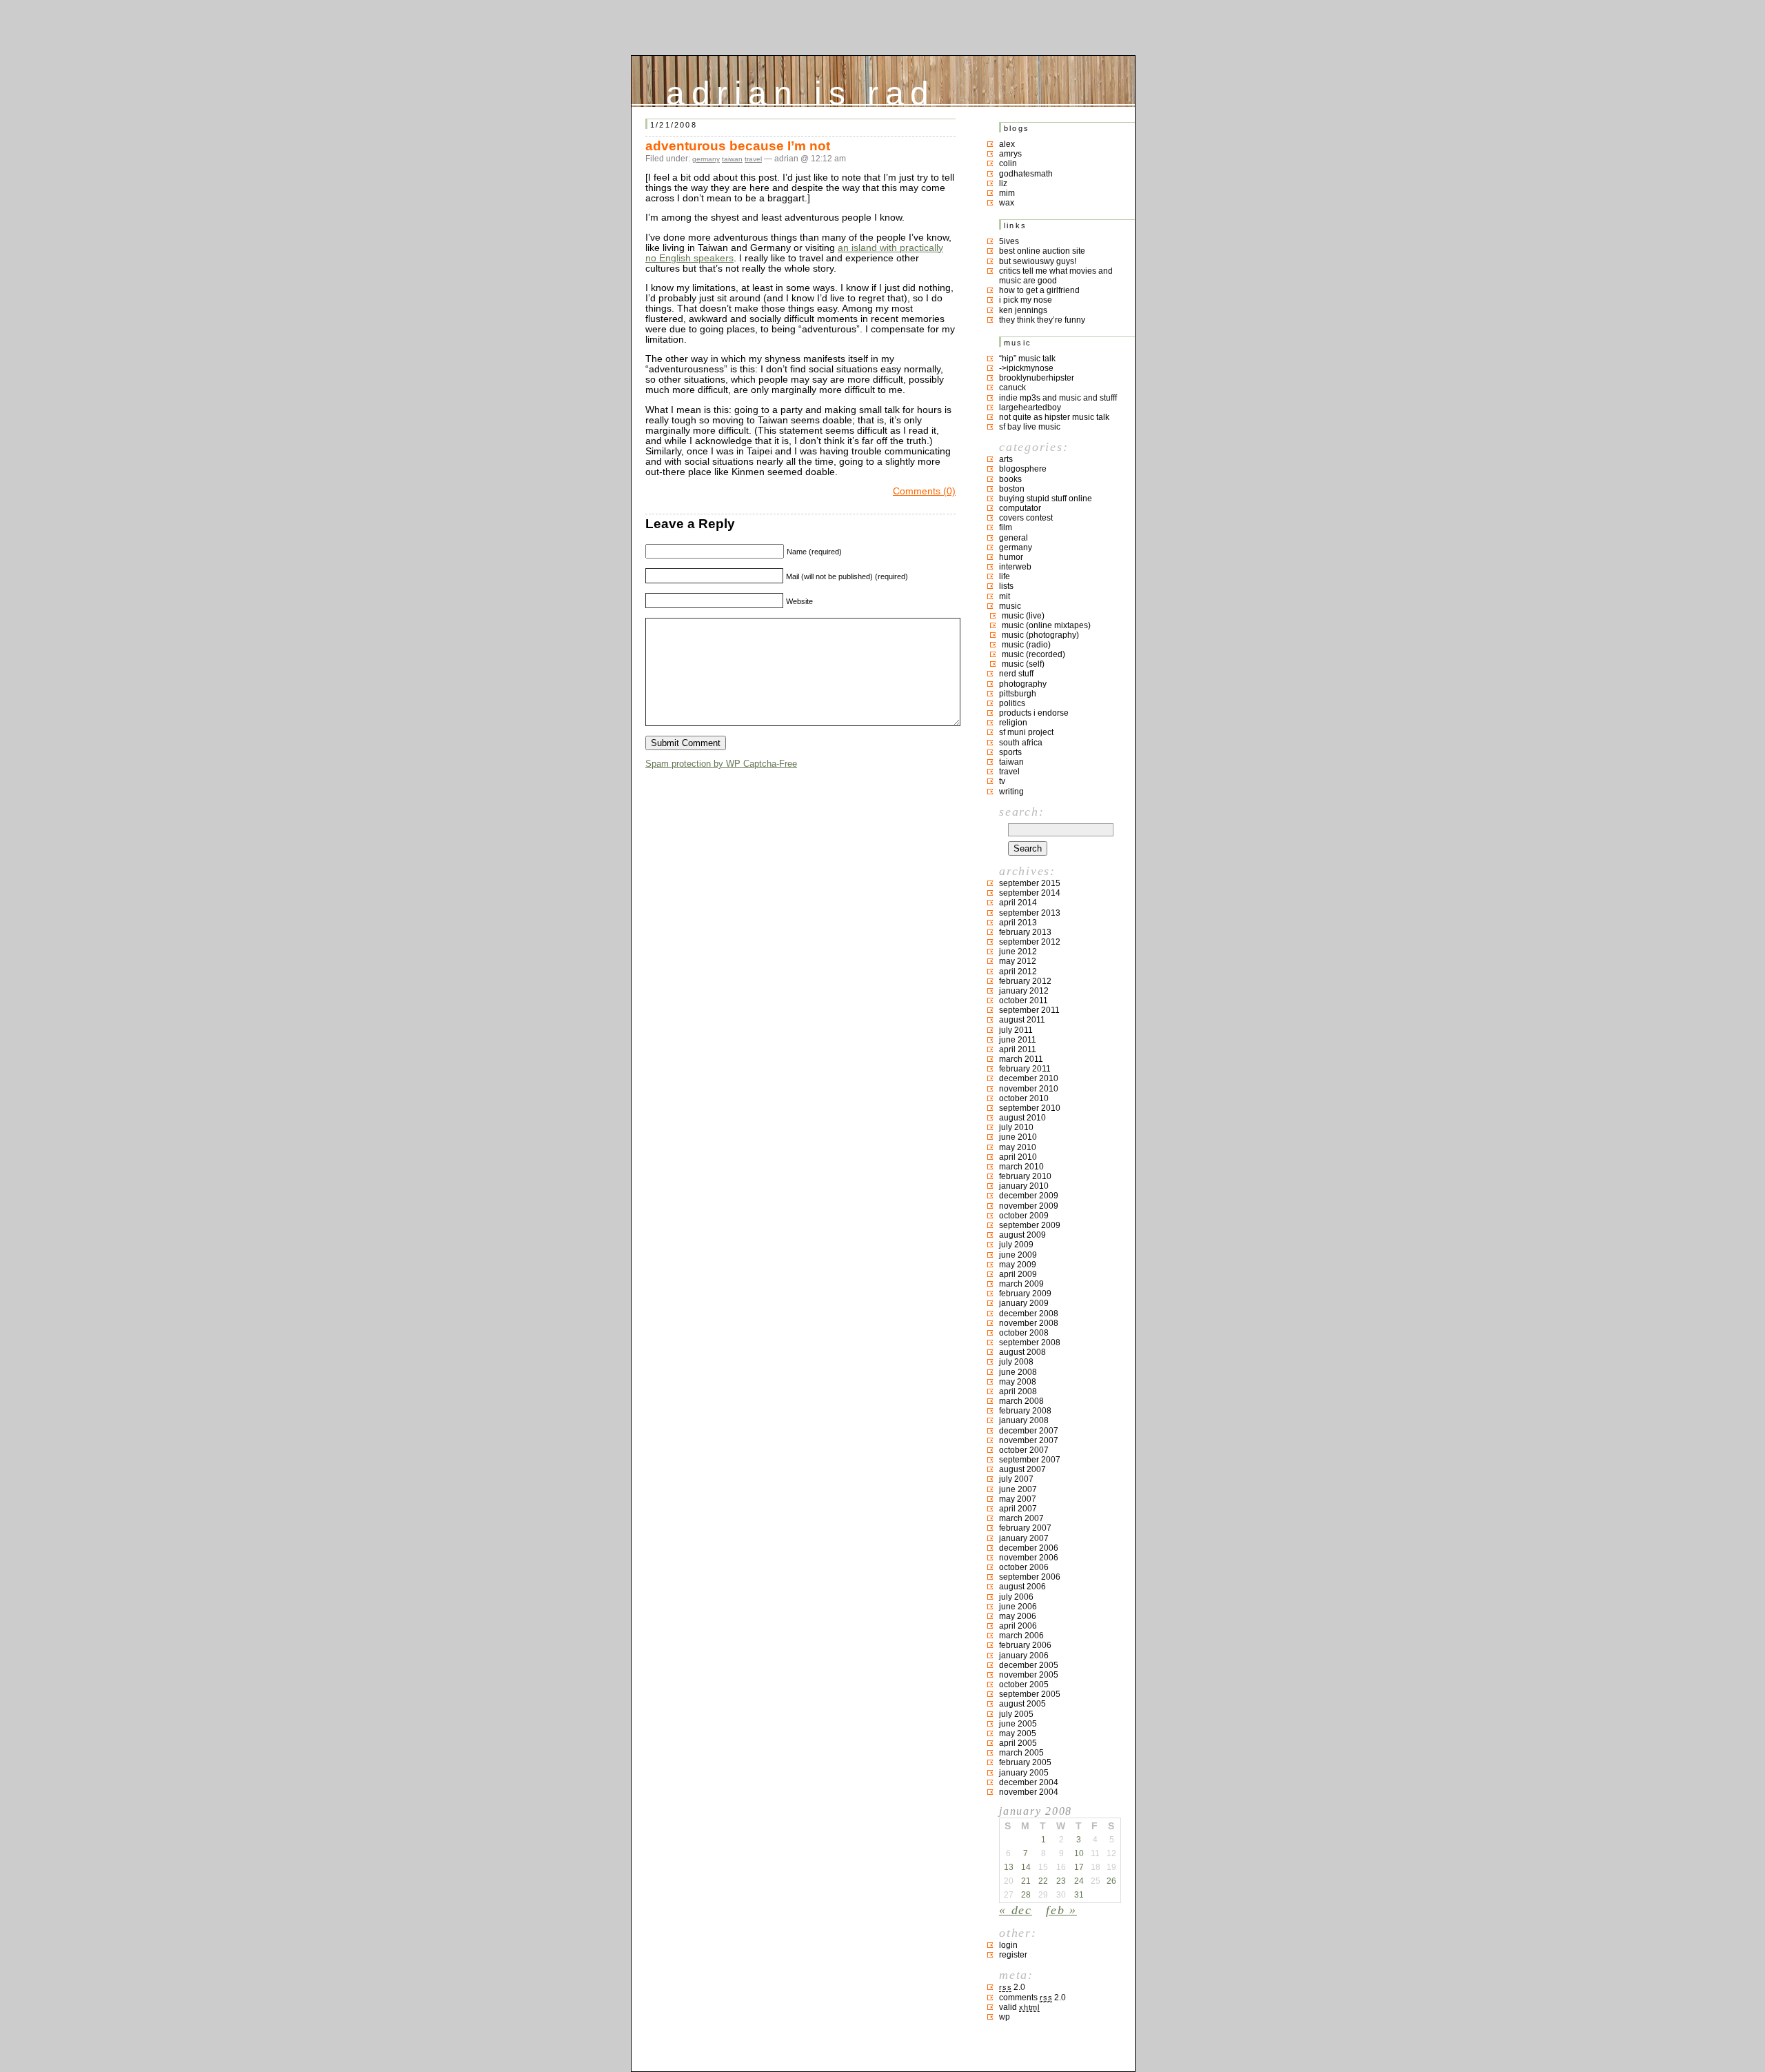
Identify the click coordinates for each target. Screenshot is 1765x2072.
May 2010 (1018, 1147)
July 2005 (1016, 1714)
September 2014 (1030, 893)
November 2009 (1029, 1206)
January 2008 (1024, 1420)
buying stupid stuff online (1046, 499)
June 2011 (1018, 1040)
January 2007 (1024, 1538)
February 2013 (1025, 932)
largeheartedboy (1030, 408)
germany (706, 159)
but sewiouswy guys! (1038, 261)
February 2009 (1025, 1294)
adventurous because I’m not (738, 146)
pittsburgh (1018, 694)
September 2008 (1030, 1342)
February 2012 (1025, 981)
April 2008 (1018, 1391)
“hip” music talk (1027, 359)
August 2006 (1022, 1587)
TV (1002, 781)
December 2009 (1029, 1196)
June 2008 (1018, 1372)
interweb (1015, 567)
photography (1023, 684)
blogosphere (1023, 469)
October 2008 (1024, 1333)
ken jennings (1023, 310)
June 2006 (1018, 1607)
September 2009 (1030, 1225)
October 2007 (1024, 1450)
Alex (1007, 144)
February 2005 (1025, 1762)
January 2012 (1024, 991)
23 (1061, 1881)
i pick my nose (1026, 300)
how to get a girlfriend (1039, 290)
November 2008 (1029, 1323)
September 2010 (1030, 1108)
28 (1026, 1895)
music (1010, 606)
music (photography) (1040, 635)
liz (1003, 183)
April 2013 (1018, 923)
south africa (1021, 743)
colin (1008, 163)
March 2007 (1021, 1518)
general (1013, 538)
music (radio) (1026, 645)
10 (1079, 1853)
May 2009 (1018, 1265)
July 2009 (1016, 1245)
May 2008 (1018, 1382)
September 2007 (1030, 1460)
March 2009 (1021, 1284)
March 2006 (1021, 1636)
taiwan (732, 159)
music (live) (1023, 616)
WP (1005, 2017)
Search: (1021, 812)
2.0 (1012, 1987)
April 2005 (1018, 1743)
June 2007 (1018, 1489)
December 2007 (1029, 1431)
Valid (1019, 2007)
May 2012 (1018, 961)
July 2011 (1016, 1030)
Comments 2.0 (1032, 1998)
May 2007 (1018, 1499)
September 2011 (1029, 1010)
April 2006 (1018, 1626)
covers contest (1026, 518)
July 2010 (1016, 1127)
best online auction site (1042, 251)
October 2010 (1024, 1098)
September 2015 (1030, 883)
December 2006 (1029, 1548)
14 (1026, 1867)
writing (1011, 792)
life (1005, 576)
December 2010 (1029, 1078)
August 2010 (1022, 1118)
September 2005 (1030, 1694)
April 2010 (1018, 1157)
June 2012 (1018, 952)
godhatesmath (1026, 174)
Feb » (1061, 1910)
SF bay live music (1030, 427)
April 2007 (1018, 1509)
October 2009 (1024, 1216)
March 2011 (1021, 1059)
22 (1043, 1881)
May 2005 (1018, 1733)
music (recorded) (1033, 654)
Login (1008, 1945)
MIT (1005, 596)
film (1006, 527)
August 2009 (1022, 1235)
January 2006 (1024, 1656)
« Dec (1016, 1910)
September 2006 (1030, 1577)
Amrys (1010, 154)
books (1010, 479)
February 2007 (1025, 1528)
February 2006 (1025, 1645)
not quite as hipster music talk (1054, 417)
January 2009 (1024, 1303)
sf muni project (1026, 732)
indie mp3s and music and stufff (1058, 398)
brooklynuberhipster (1037, 378)
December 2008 (1029, 1314)
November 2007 (1029, 1440)
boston (1012, 489)
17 (1079, 1867)
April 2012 (1018, 972)
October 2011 (1023, 1000)
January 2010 (1024, 1186)
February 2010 (1025, 1176)
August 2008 (1022, 1352)
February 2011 (1025, 1069)
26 (1111, 1881)
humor (1011, 557)
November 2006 (1029, 1558)
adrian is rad (801, 90)
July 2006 (1016, 1597)
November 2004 (1029, 1792)
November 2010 (1029, 1089)
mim (1007, 193)
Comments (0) (924, 491)
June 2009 (1018, 1255)
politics (1012, 703)
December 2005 (1029, 1665)
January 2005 (1024, 1773)
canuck (1012, 388)
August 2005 (1022, 1704)
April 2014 (1018, 903)
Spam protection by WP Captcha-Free (721, 764)
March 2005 (1021, 1753)
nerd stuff (1016, 674)
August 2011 (1022, 1020)
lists (1006, 586)
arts (1006, 459)
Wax (1007, 203)
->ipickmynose (1026, 368)
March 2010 (1021, 1167)
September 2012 (1030, 942)
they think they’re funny (1042, 320)
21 (1026, 1881)
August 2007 (1022, 1469)
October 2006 (1024, 1567)
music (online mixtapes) (1046, 625)
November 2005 (1029, 1675)
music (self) (1023, 664)
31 (1079, 1895)
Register (1013, 1955)
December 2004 (1029, 1782)
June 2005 (1018, 1724)
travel (753, 159)
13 (1009, 1867)
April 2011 (1018, 1049)
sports (1010, 752)
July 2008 (1016, 1362)
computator (1020, 508)
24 (1079, 1881)
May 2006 (1018, 1616)
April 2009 (1018, 1274)
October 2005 (1024, 1684)
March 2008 (1021, 1401)
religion (1013, 723)
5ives (1009, 241)
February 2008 (1025, 1411)
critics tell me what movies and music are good (1056, 276)
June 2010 (1018, 1137)
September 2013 (1030, 913)
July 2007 (1016, 1479)
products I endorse (1034, 713)
